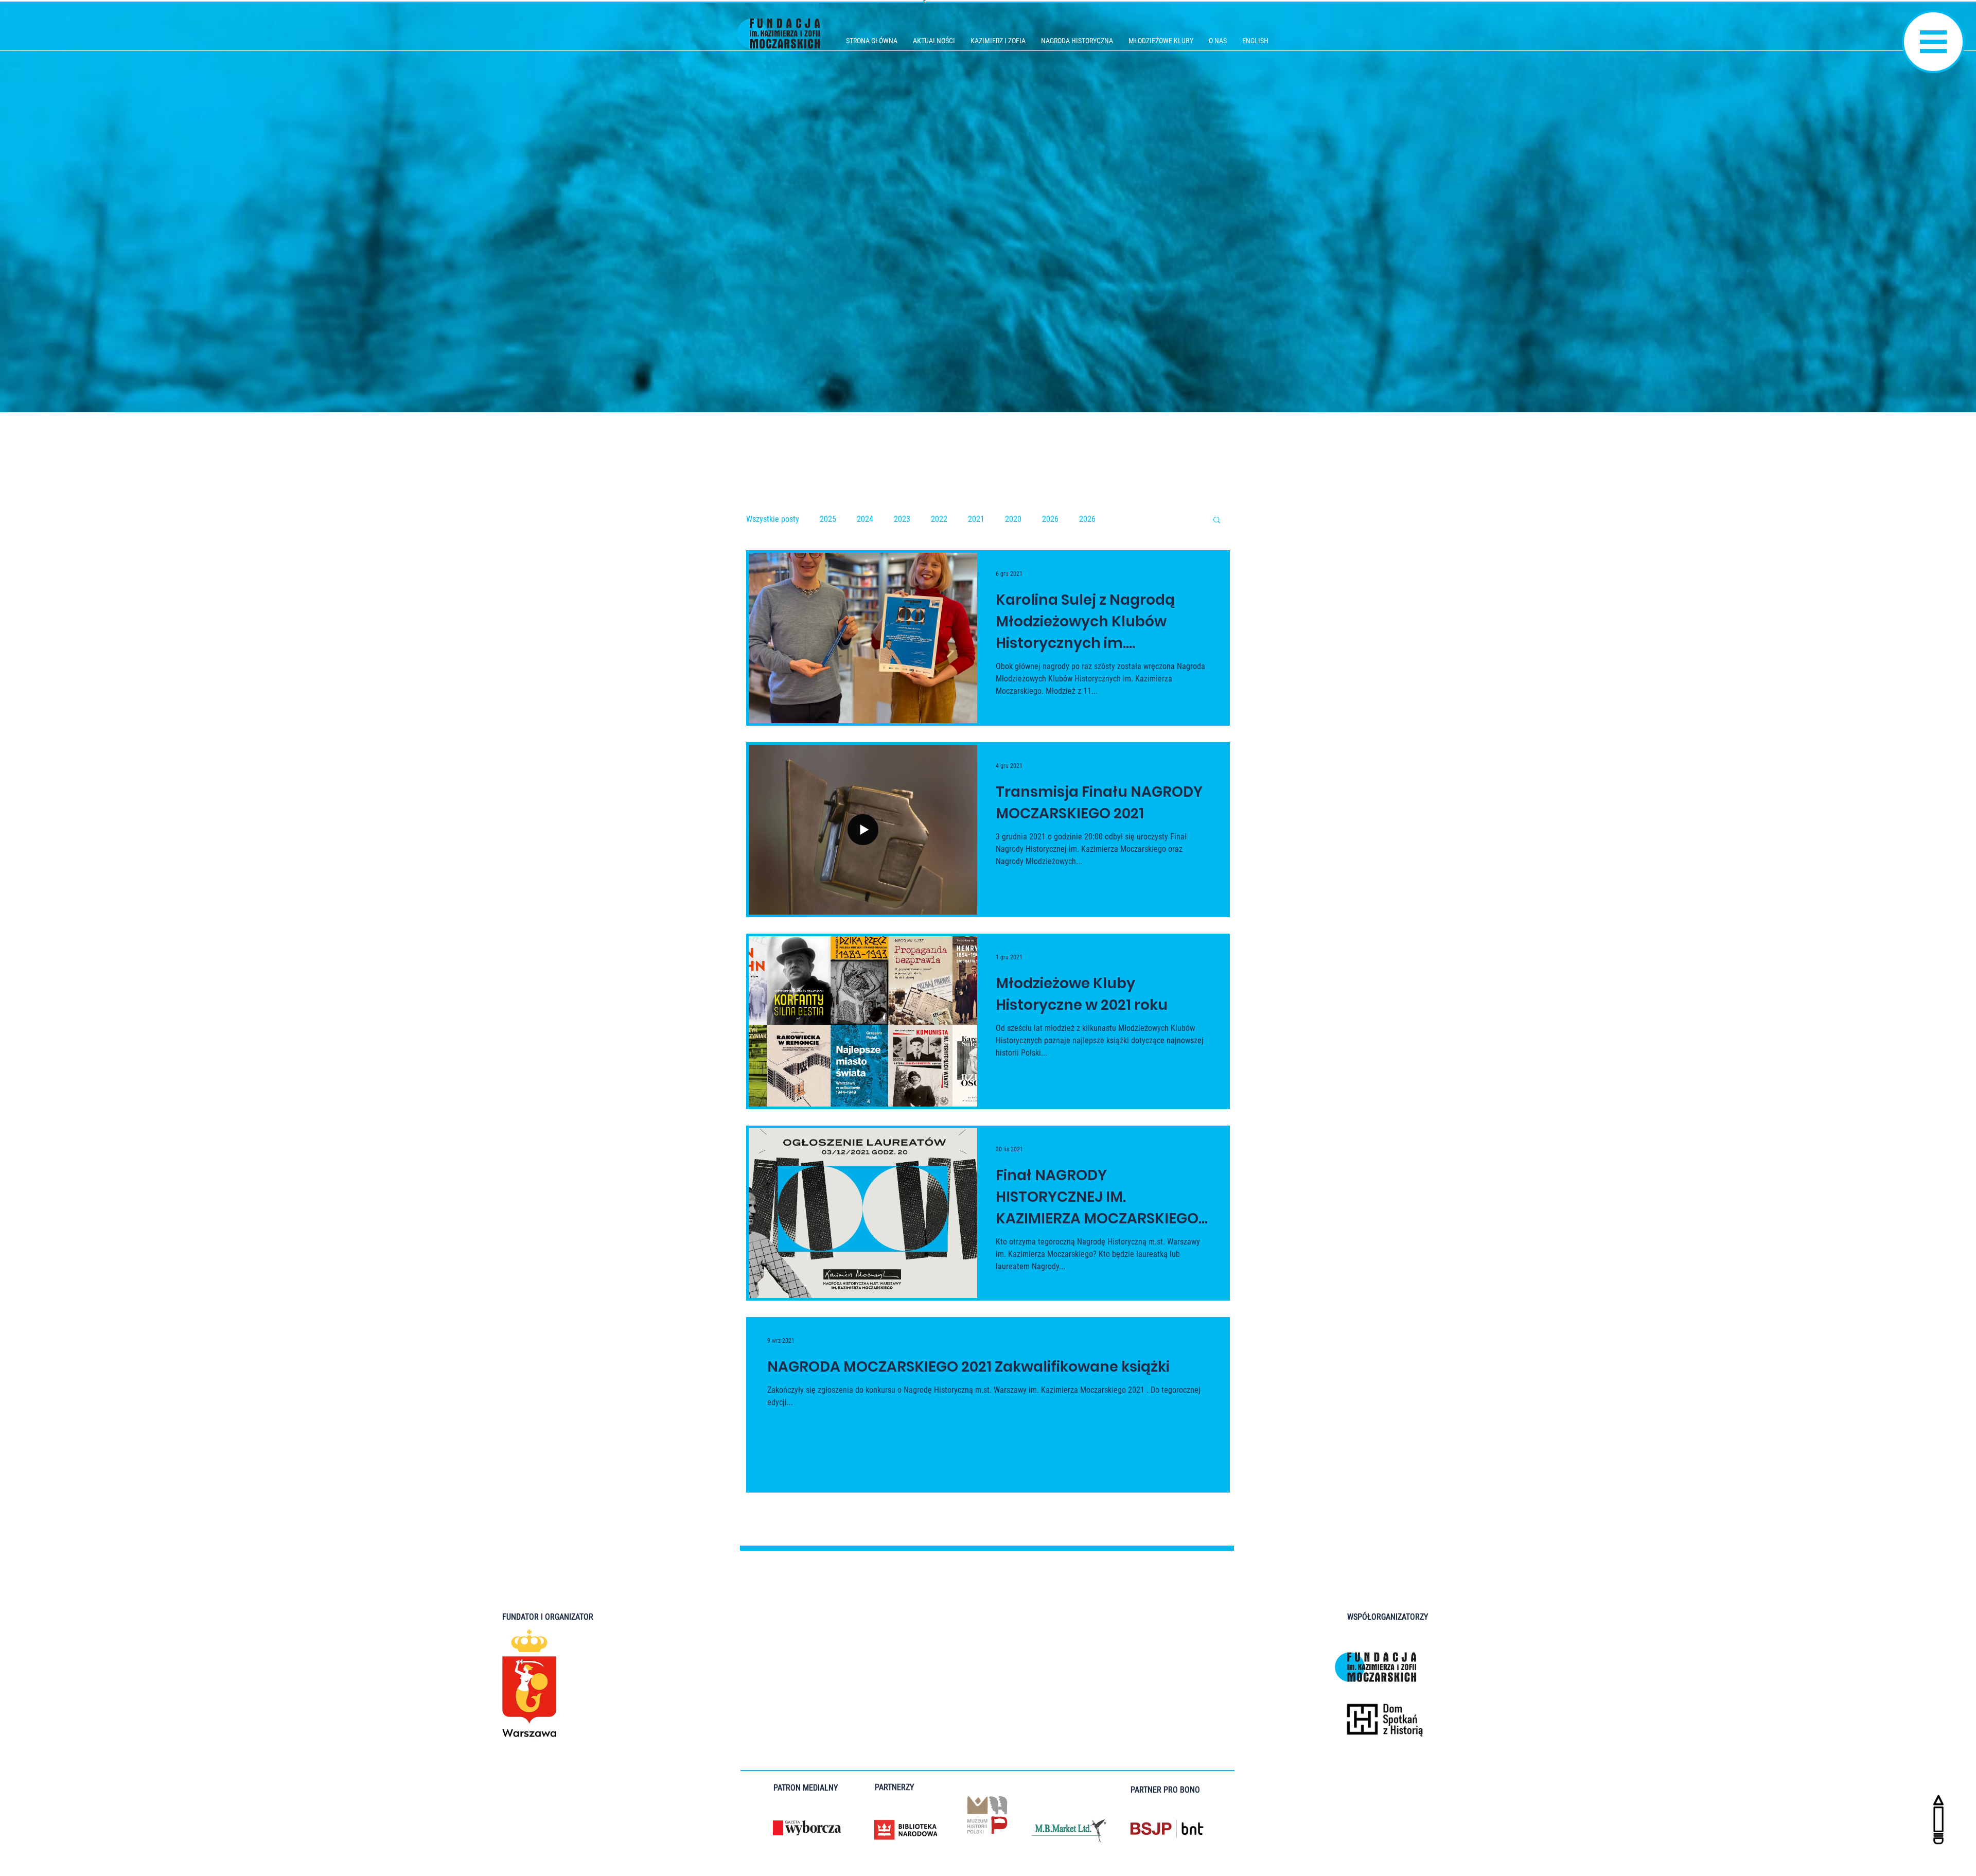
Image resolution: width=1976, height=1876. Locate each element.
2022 (939, 519)
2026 (1050, 519)
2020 (1013, 519)
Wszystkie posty (773, 519)
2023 (902, 519)
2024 (865, 519)
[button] (1933, 42)
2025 (828, 519)
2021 (976, 519)
